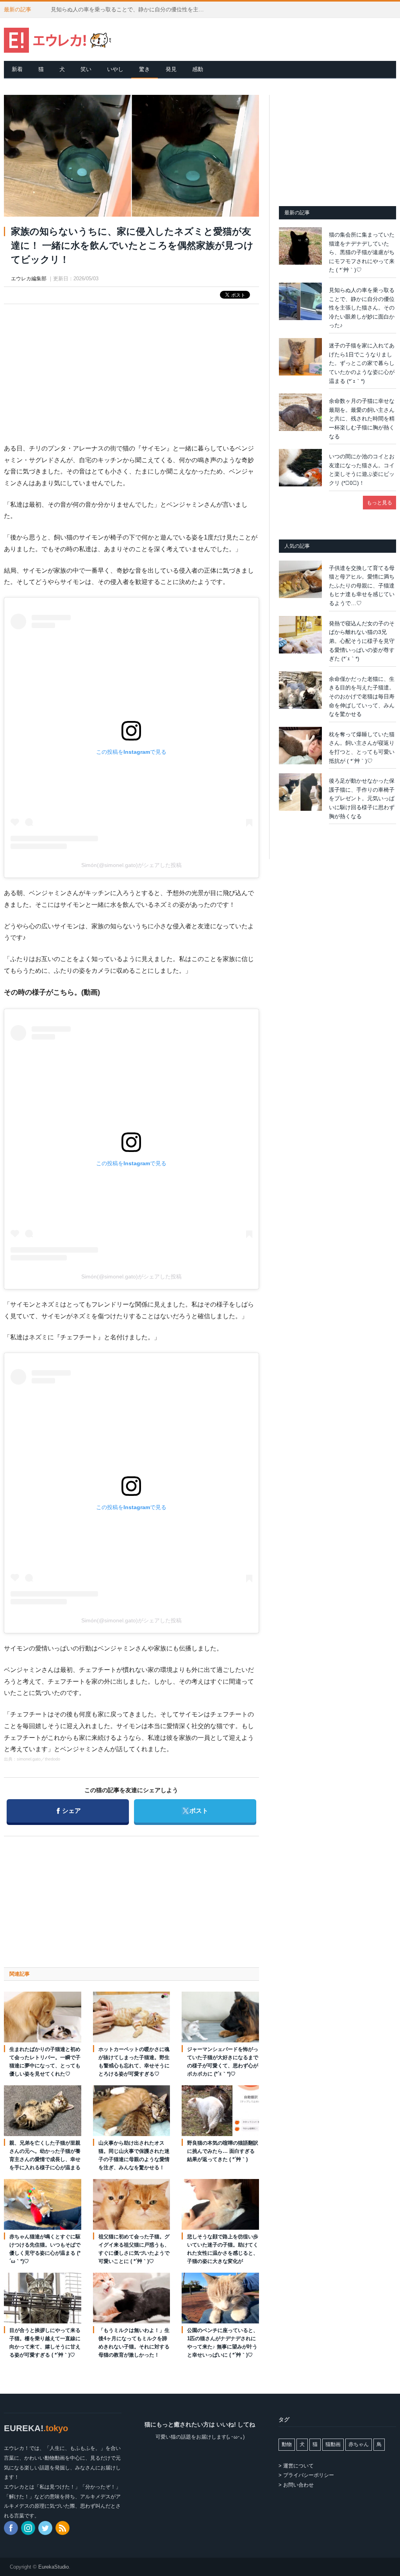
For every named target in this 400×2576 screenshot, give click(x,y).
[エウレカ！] (58, 39)
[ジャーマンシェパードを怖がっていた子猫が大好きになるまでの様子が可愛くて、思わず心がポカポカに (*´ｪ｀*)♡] (220, 2017)
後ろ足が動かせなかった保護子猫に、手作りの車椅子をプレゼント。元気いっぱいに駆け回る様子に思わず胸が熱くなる (362, 798)
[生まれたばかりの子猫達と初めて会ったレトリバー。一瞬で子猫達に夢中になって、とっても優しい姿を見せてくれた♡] (43, 2017)
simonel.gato (29, 1759)
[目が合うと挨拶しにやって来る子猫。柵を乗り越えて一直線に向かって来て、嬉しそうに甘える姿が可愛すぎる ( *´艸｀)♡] (43, 2298)
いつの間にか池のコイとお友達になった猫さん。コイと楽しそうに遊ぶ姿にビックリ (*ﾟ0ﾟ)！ (362, 470)
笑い (86, 69)
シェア (69, 1810)
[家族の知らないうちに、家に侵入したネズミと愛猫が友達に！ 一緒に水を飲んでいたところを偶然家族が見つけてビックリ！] (131, 157)
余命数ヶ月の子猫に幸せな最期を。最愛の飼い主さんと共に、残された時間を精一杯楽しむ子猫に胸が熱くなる (362, 418)
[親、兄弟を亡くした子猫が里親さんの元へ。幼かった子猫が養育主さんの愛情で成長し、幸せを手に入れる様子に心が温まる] (43, 2110)
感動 (198, 69)
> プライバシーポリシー (306, 2475)
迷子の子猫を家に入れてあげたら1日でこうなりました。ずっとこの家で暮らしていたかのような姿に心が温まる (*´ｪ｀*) (362, 363)
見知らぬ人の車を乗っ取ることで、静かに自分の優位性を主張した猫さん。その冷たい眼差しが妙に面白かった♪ (131, 9)
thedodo (53, 1759)
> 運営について (296, 2466)
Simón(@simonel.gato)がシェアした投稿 (131, 865)
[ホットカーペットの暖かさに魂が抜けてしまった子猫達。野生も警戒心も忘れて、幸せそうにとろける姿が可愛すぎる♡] (132, 2017)
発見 (171, 69)
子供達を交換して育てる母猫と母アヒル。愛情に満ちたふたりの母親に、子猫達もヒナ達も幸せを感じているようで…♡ (362, 586)
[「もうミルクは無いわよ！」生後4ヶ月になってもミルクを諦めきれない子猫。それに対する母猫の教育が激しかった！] (132, 2298)
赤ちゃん (359, 2444)
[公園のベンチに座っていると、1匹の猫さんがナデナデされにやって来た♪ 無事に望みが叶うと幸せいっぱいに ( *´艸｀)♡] (220, 2298)
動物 (287, 2444)
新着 (17, 69)
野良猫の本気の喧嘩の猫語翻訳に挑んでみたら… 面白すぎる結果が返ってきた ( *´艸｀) (223, 2151)
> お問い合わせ (296, 2485)
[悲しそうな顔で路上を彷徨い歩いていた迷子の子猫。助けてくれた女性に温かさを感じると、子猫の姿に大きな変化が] (220, 2204)
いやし (115, 69)
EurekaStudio (54, 2567)
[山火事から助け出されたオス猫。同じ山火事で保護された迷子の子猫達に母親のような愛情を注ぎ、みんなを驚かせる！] (132, 2110)
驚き (145, 69)
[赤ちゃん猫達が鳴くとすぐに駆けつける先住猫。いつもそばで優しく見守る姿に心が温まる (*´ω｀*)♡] (43, 2204)
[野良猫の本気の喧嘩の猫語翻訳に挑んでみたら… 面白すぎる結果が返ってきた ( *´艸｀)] (220, 2110)
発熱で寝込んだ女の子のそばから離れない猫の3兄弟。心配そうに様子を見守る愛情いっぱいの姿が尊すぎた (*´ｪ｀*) (362, 641)
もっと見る (379, 503)
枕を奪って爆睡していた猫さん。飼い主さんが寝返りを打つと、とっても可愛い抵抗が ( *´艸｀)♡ (362, 748)
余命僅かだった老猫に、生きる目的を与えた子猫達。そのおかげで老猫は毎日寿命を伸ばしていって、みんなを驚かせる (362, 696)
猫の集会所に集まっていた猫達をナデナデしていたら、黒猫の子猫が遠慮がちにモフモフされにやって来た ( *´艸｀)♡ (362, 252)
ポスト (195, 1810)
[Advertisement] (131, 367)
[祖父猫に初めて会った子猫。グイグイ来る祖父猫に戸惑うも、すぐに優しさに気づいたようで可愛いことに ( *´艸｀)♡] (132, 2204)
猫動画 (333, 2444)
